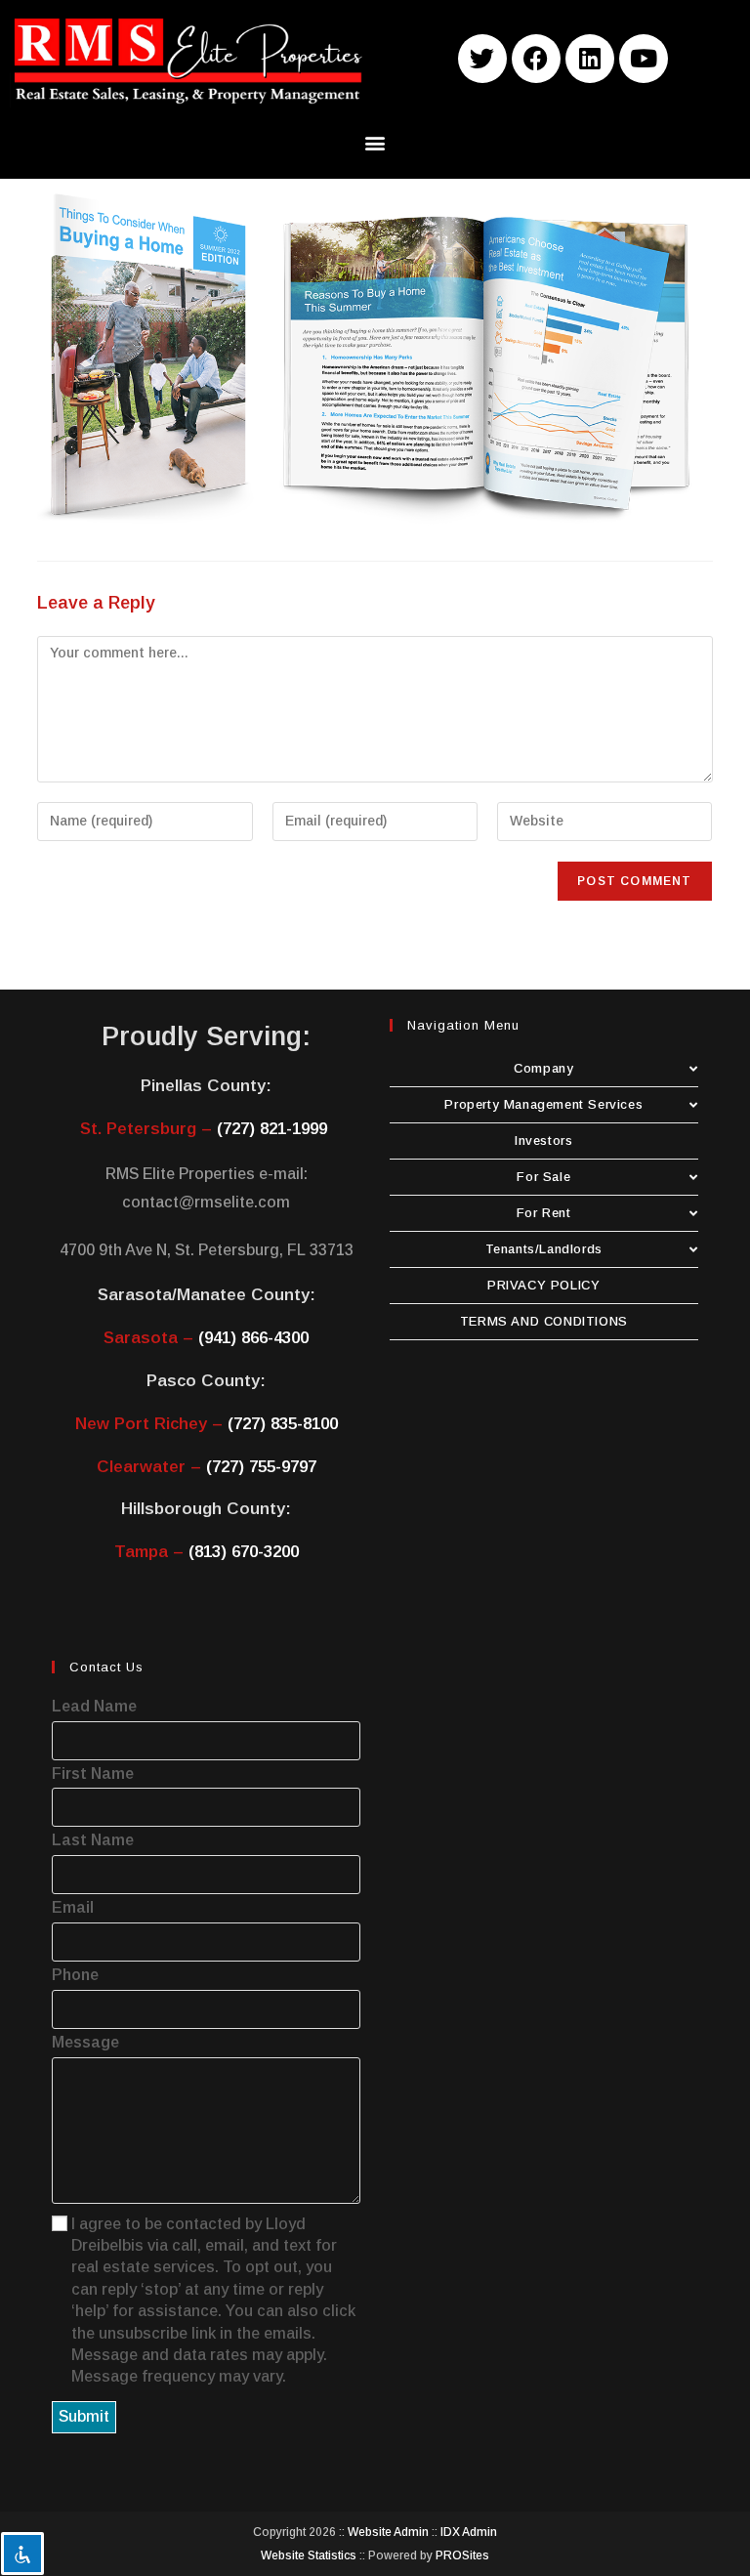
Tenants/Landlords (544, 1249)
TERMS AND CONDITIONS (544, 1321)
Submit (84, 2416)
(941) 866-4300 (253, 1338)
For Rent (544, 1213)
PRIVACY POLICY (543, 1285)
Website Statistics (309, 2555)
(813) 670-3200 (244, 1552)
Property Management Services (543, 1104)
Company (543, 1068)
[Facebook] (536, 59)
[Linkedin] (590, 59)
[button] (375, 143)
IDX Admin (469, 2532)
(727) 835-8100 (283, 1424)
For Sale (543, 1177)
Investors (543, 1140)
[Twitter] (482, 59)
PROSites (462, 2555)
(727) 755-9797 (261, 1467)
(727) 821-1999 (272, 1129)
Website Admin (388, 2532)
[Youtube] (644, 59)
